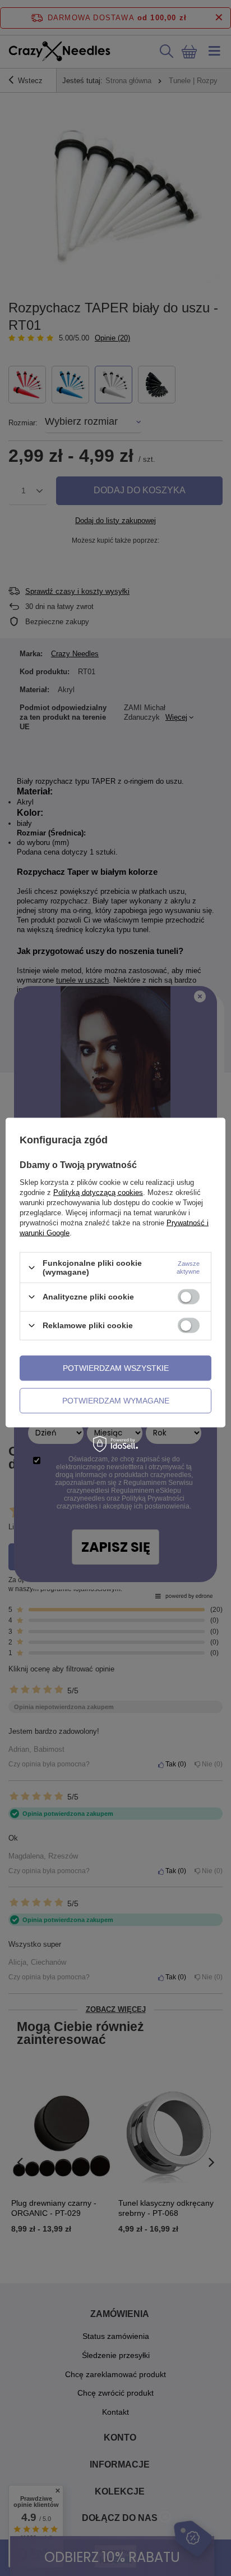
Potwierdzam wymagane (116, 1401)
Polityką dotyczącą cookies (98, 1192)
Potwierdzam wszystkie (116, 1368)
